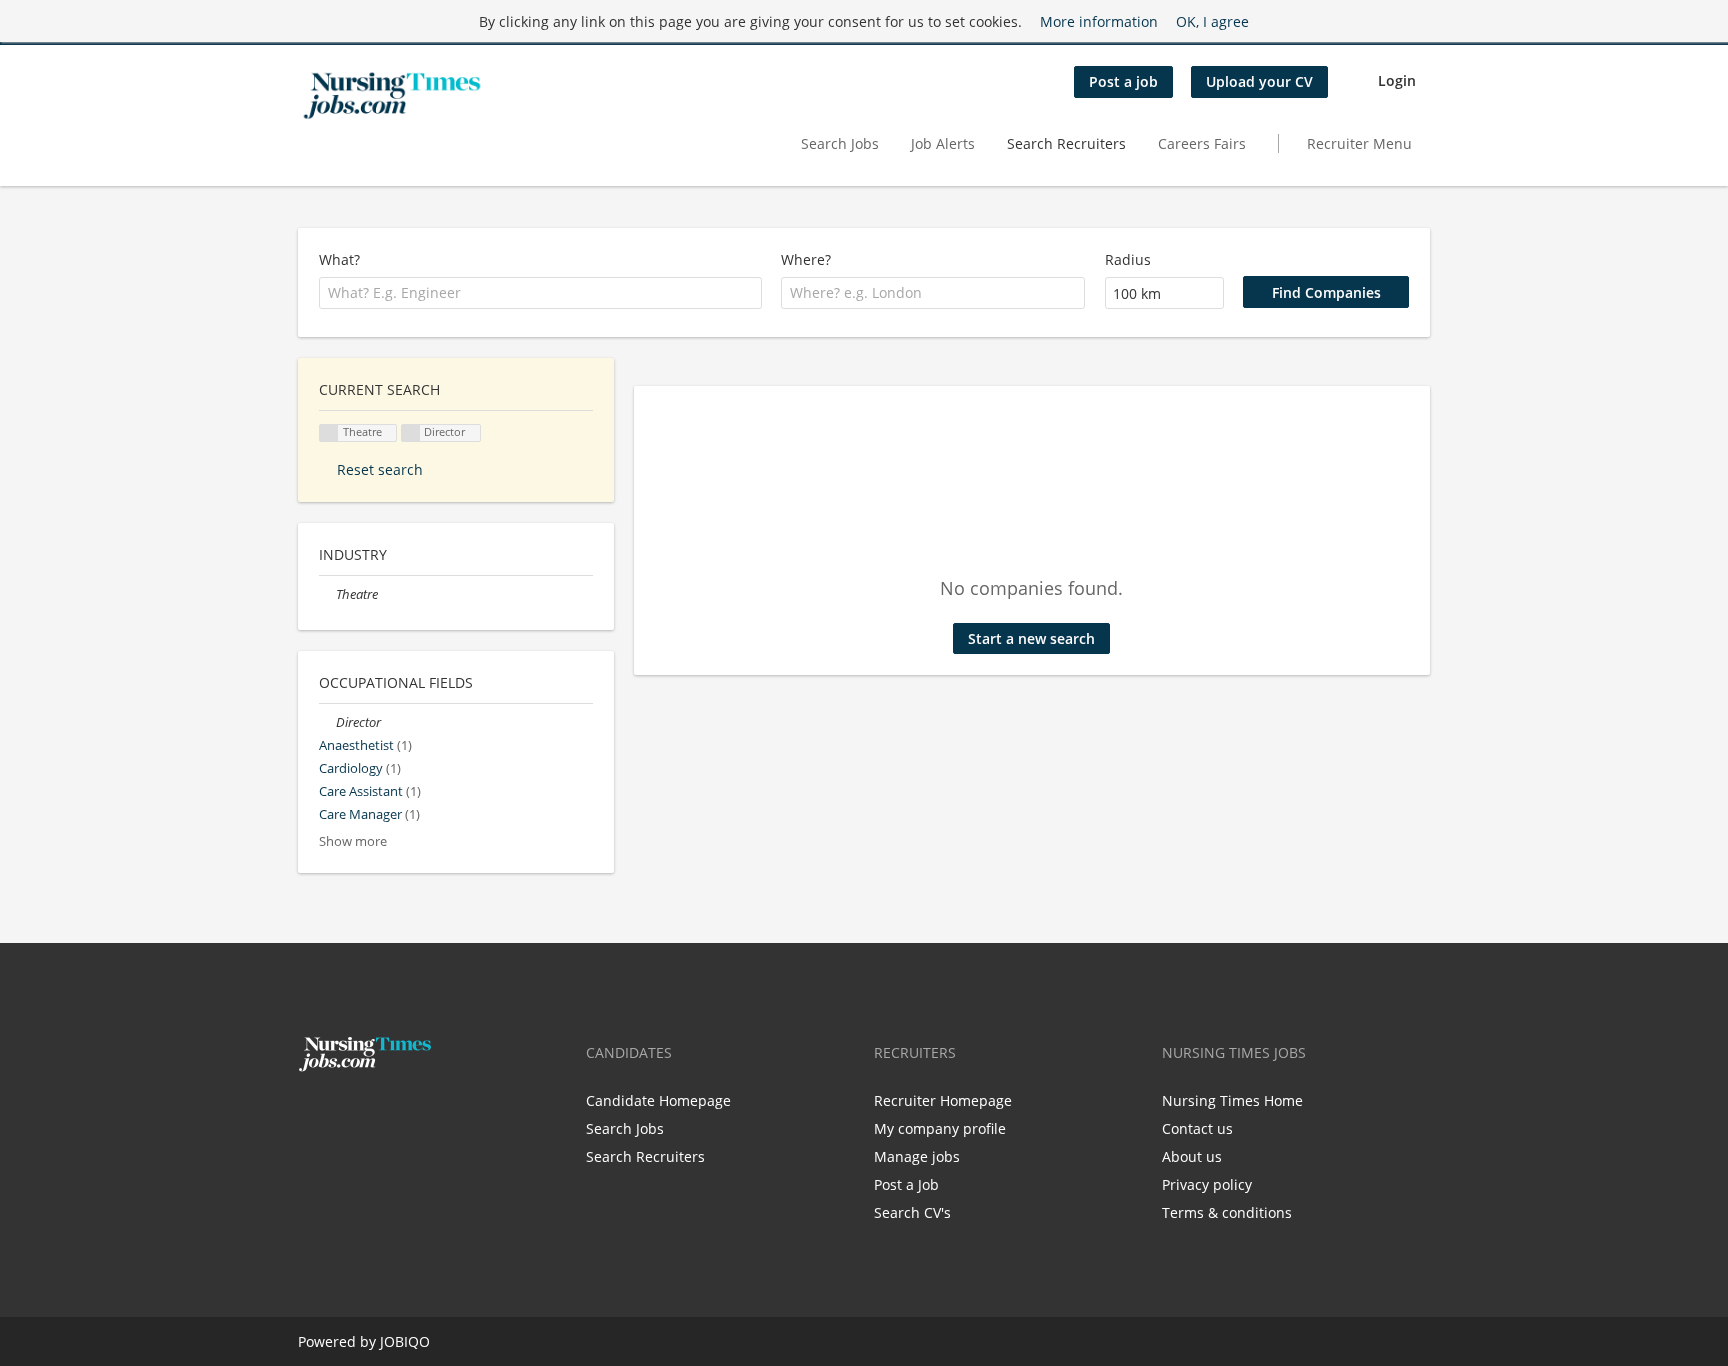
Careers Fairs (1202, 143)
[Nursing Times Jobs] (392, 96)
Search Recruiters (1066, 143)
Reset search (380, 469)
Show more (353, 841)
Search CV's (912, 1212)
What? (339, 259)
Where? (806, 259)
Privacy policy (1207, 1184)
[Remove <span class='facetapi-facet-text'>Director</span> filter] (411, 433)
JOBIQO (405, 1341)
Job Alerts (943, 143)
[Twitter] (345, 1114)
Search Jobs (840, 143)
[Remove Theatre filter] (327, 594)
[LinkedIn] (375, 1114)
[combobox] (540, 293)
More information (1099, 21)
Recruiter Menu (1359, 143)
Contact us (1197, 1128)
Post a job (1123, 81)
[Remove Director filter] (327, 722)
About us (1192, 1156)
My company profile (940, 1128)
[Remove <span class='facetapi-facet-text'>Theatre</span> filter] (329, 433)
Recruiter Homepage (943, 1100)
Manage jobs (917, 1156)
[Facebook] (312, 1114)
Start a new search (1031, 638)
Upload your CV (1259, 81)
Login (1397, 80)
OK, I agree (1212, 21)
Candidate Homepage (658, 1100)
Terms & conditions (1227, 1212)
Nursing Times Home (1232, 1100)
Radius (1128, 259)
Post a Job (906, 1184)
